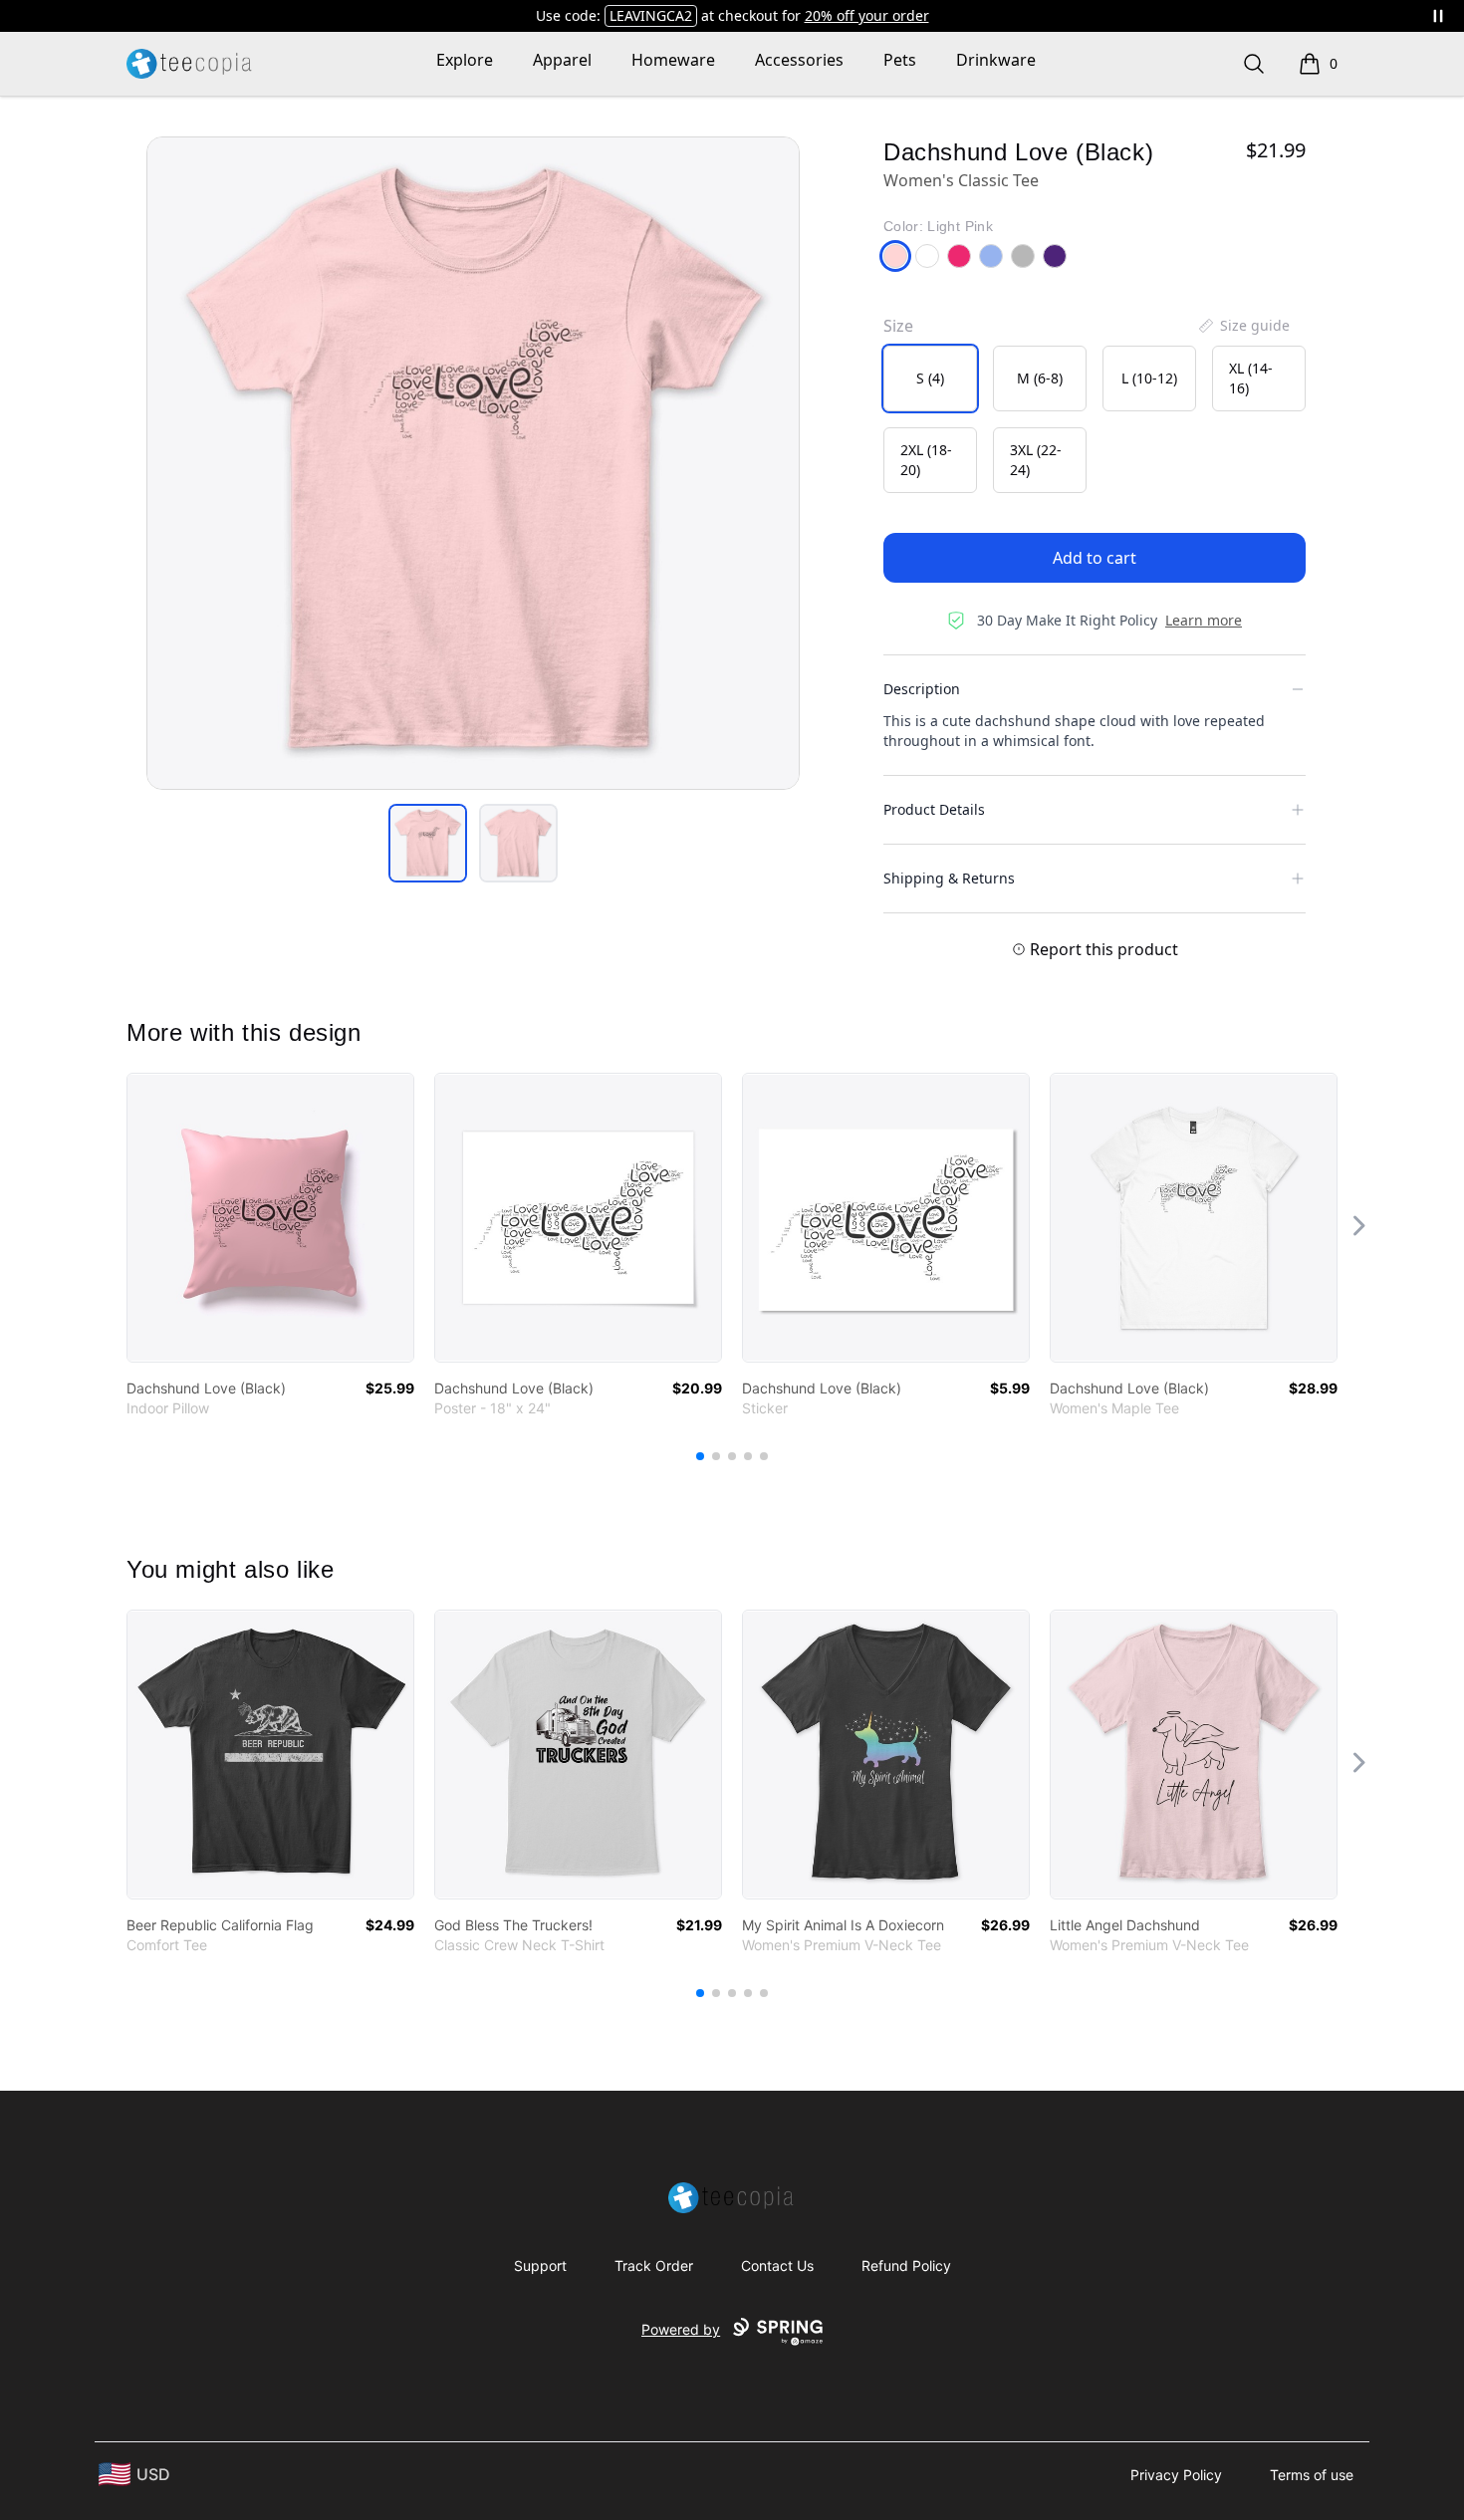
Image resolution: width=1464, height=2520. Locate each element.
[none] (1243, 326)
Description (922, 689)
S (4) (930, 378)
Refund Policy (906, 2266)
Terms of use (1312, 2475)
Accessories (799, 60)
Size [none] (898, 326)
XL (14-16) (1251, 378)
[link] (270, 1218)
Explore (465, 60)
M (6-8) (1040, 378)
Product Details (934, 809)
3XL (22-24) (1036, 460)
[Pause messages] (1438, 16)
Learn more (1204, 620)
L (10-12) (1149, 378)
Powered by (681, 2329)
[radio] (930, 378)
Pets (900, 60)
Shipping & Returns (949, 878)
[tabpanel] (473, 463)
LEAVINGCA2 (651, 15)
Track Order (654, 2266)
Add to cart (1095, 558)
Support (540, 2266)
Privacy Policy (1176, 2475)
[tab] (428, 843)
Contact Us (777, 2266)
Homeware (673, 60)
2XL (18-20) (926, 460)
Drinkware (996, 60)
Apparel (562, 60)
